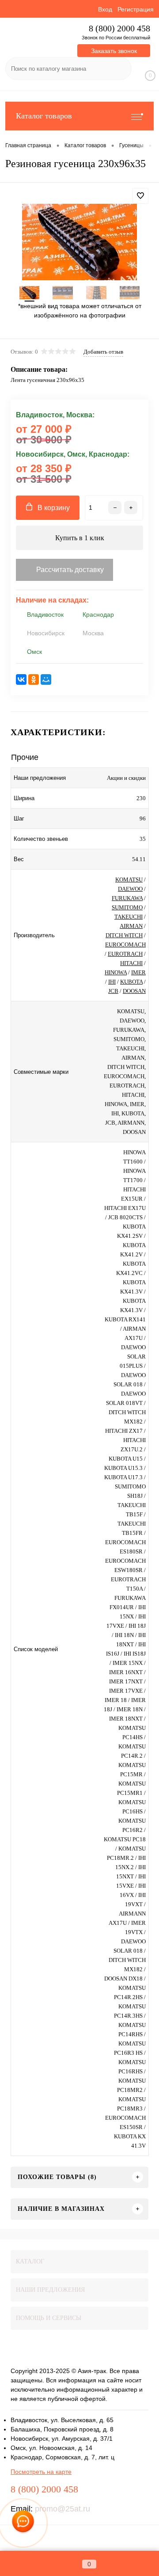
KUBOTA (131, 982)
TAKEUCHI (129, 917)
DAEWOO (130, 889)
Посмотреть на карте (41, 2472)
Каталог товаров (44, 116)
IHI (112, 982)
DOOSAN (134, 991)
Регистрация (136, 9)
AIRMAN (131, 926)
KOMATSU (129, 880)
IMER (138, 972)
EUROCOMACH (125, 945)
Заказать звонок (114, 51)
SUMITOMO (127, 907)
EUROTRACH (125, 954)
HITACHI (131, 963)
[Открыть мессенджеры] (23, 2523)
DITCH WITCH (124, 935)
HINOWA (116, 972)
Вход (105, 9)
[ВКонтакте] (21, 679)
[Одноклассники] (34, 679)
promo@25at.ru (62, 2509)
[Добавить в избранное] (140, 196)
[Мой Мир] (46, 679)
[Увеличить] (79, 242)
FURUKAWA (127, 898)
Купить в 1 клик (80, 538)
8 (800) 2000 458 (119, 29)
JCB (113, 991)
